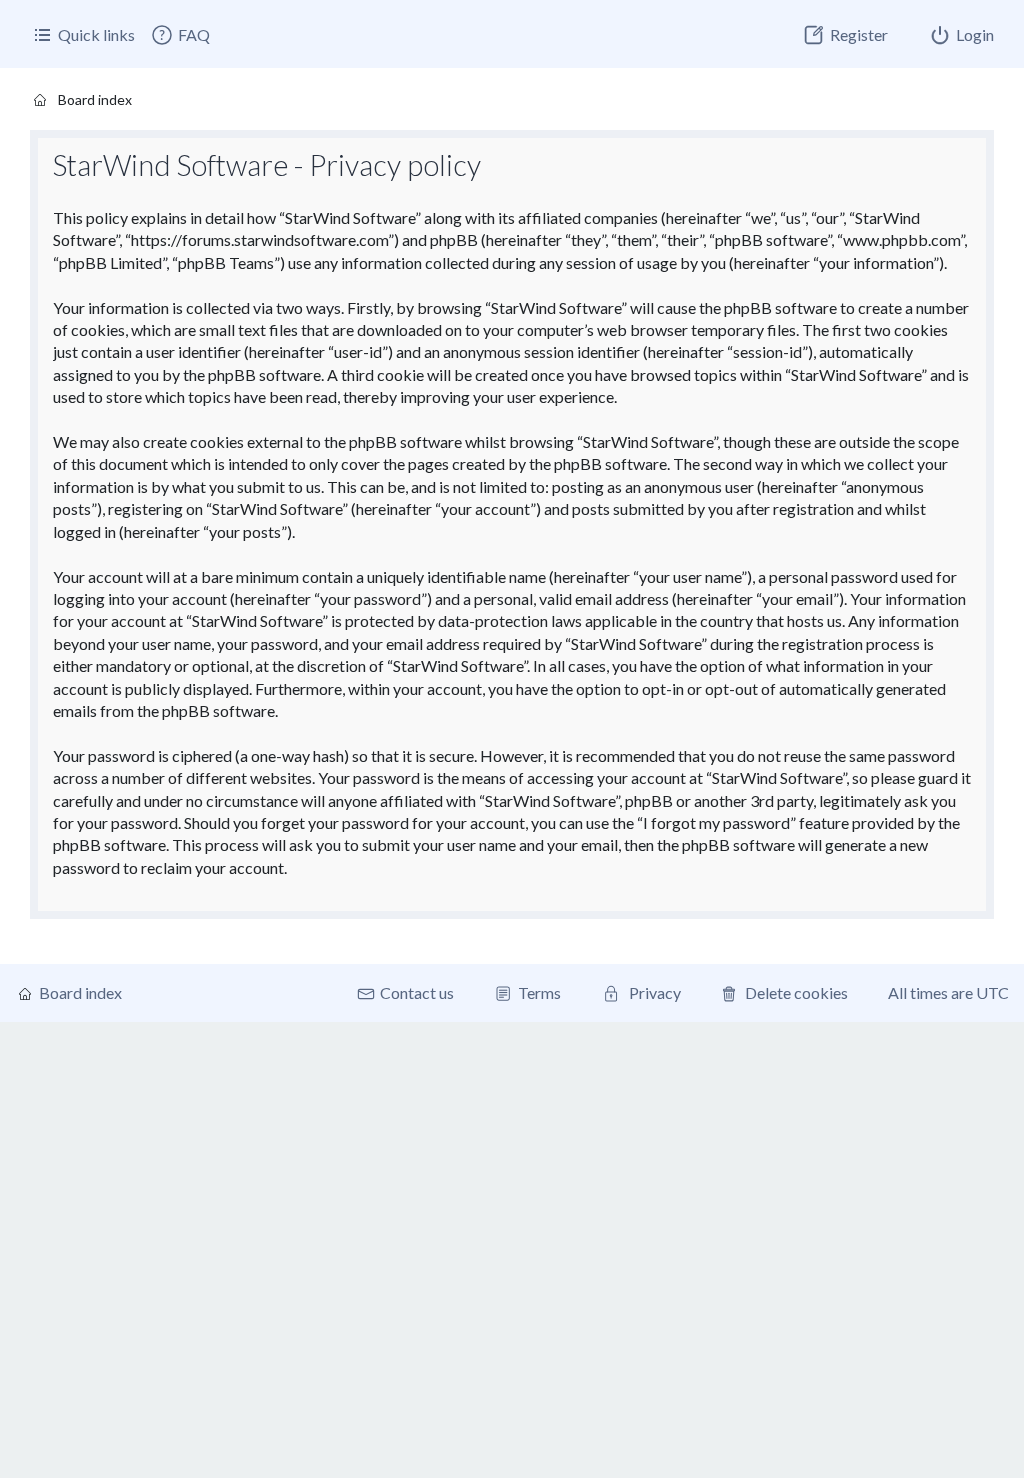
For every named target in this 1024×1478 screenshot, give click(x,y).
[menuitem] (180, 35)
